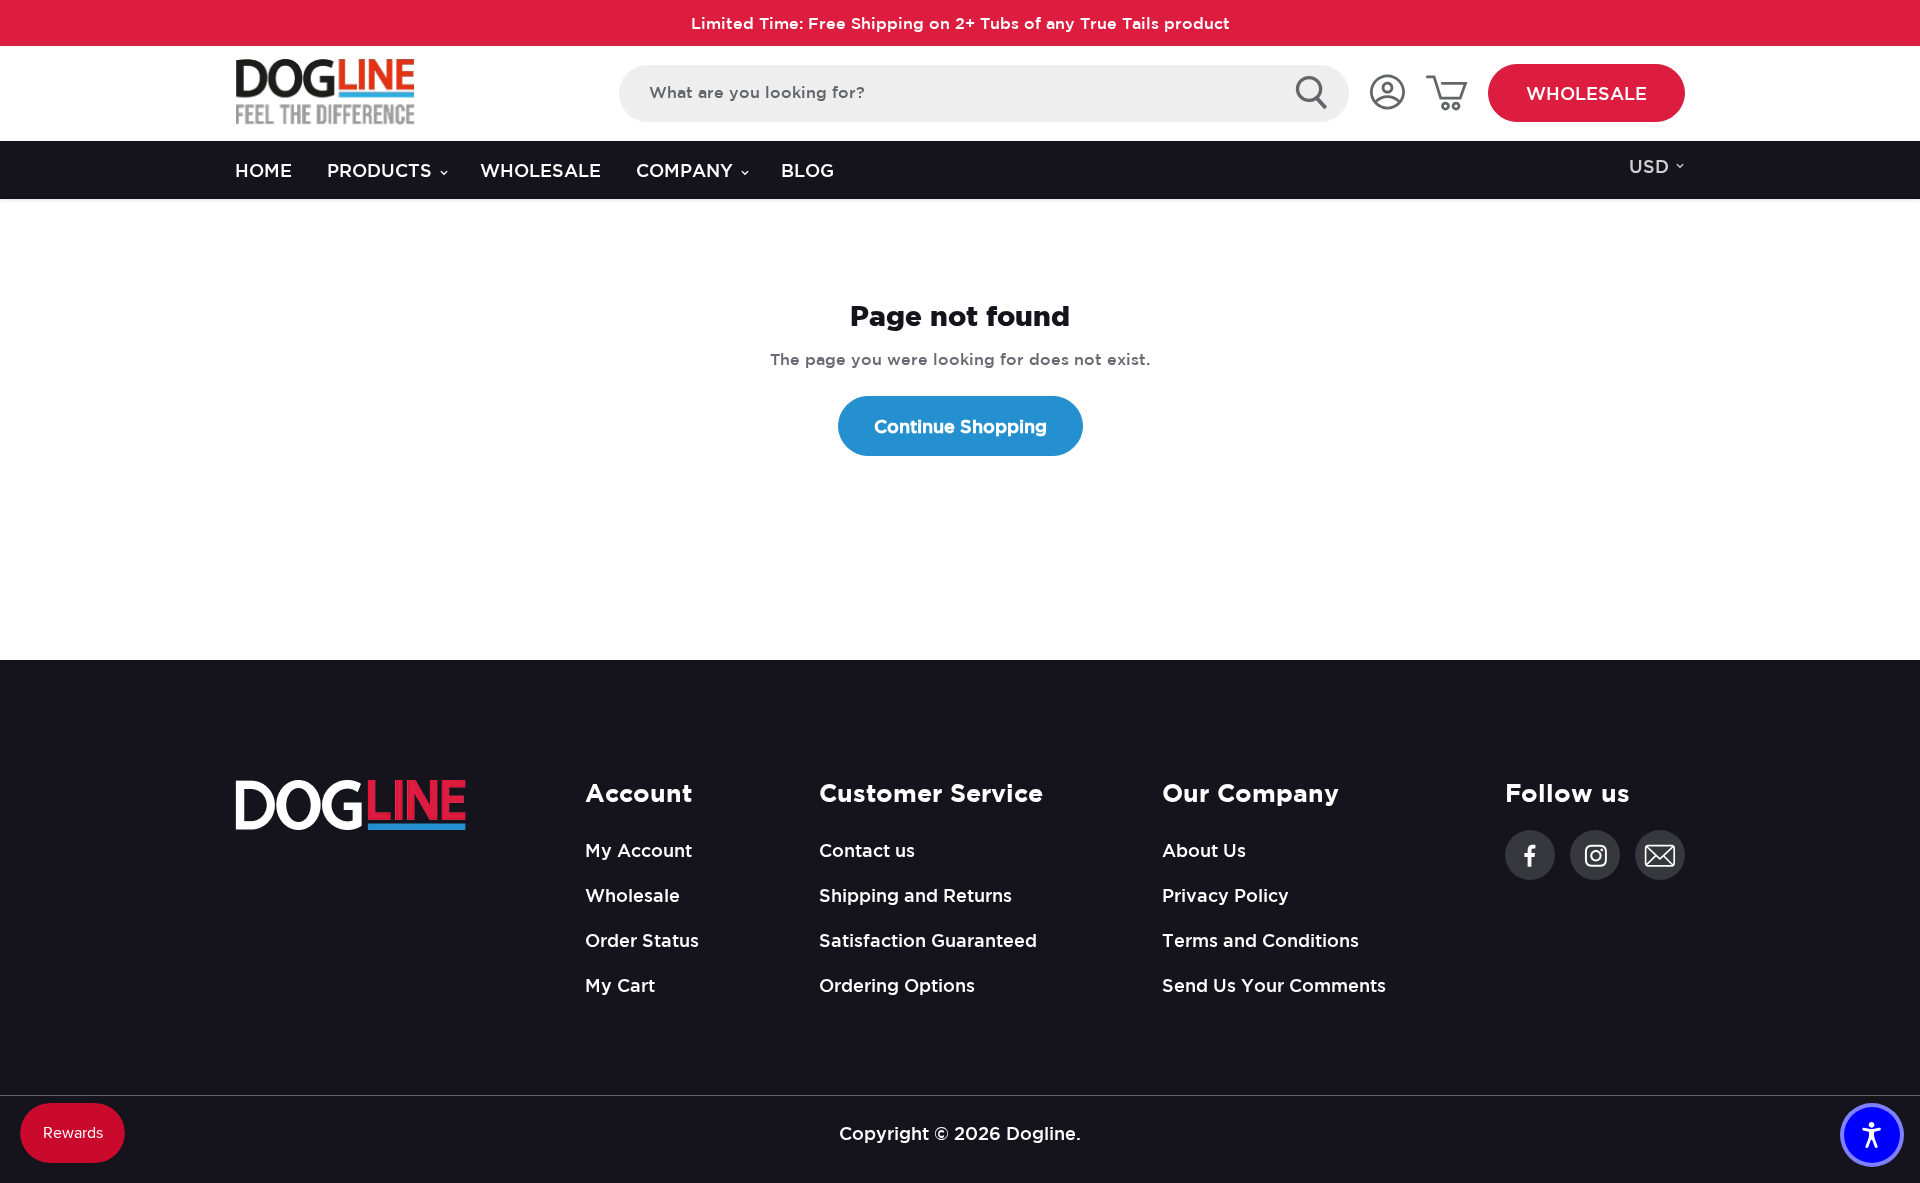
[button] (1872, 1135)
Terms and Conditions (1260, 940)
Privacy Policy (1225, 895)
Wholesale (1586, 93)
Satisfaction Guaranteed (928, 940)
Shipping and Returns (915, 895)
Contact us (867, 850)
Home (263, 170)
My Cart (620, 985)
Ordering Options (897, 985)
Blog (807, 170)
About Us (1204, 850)
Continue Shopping (960, 426)
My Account (638, 850)
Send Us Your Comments (1274, 985)
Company (687, 170)
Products (382, 170)
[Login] (1387, 93)
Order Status (642, 940)
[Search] (1312, 93)
